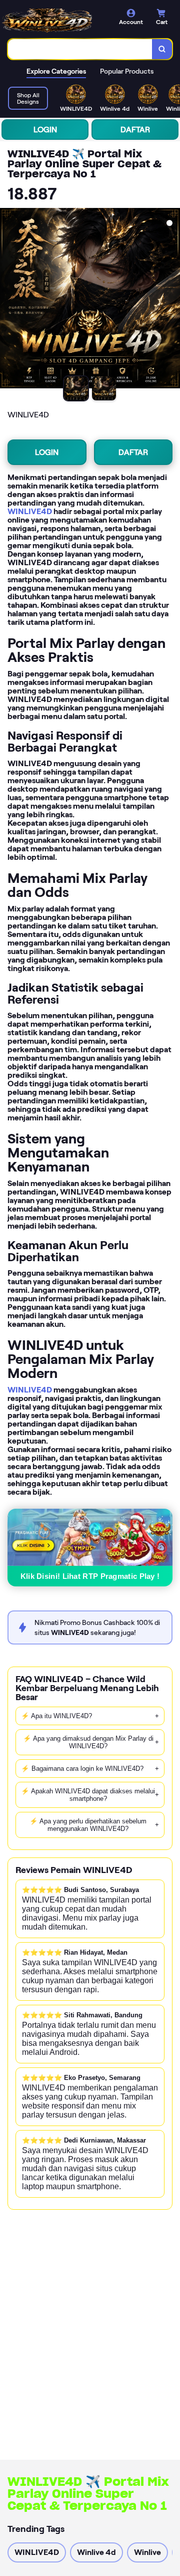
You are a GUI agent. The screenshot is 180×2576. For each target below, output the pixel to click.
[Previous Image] (8, 300)
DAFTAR (135, 130)
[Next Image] (172, 300)
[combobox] (80, 49)
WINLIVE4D (30, 511)
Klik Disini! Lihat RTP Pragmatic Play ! (90, 1576)
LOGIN (45, 130)
